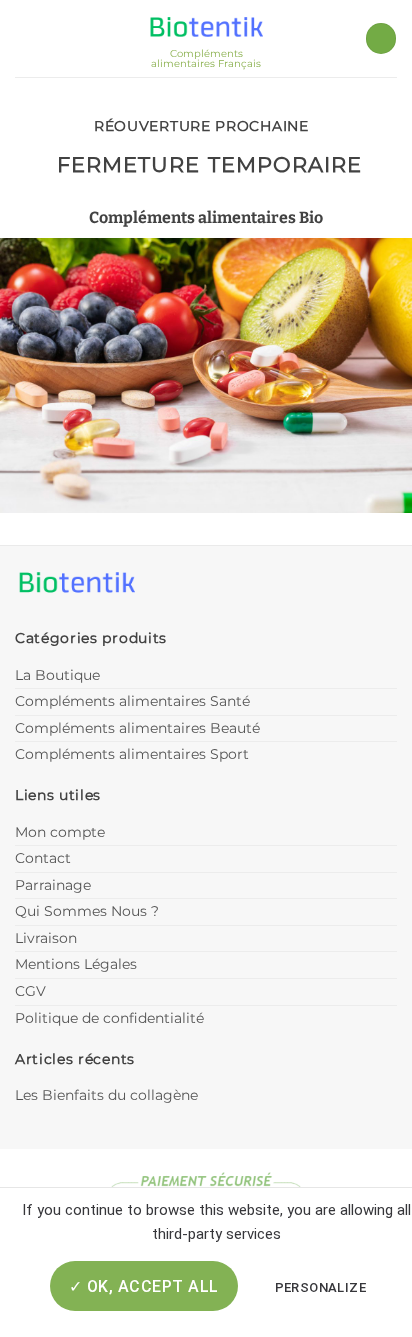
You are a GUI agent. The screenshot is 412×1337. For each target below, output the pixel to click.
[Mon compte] (63, 38)
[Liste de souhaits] (340, 39)
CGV (30, 991)
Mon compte (60, 832)
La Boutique (57, 675)
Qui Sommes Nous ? (87, 911)
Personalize (320, 1287)
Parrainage (53, 885)
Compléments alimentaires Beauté (137, 728)
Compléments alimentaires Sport (132, 754)
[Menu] (27, 38)
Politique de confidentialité (109, 1018)
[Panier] (381, 38)
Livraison (46, 938)
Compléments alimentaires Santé (132, 701)
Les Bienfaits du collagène (106, 1095)
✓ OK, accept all (144, 1286)
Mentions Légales (76, 964)
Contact (43, 858)
